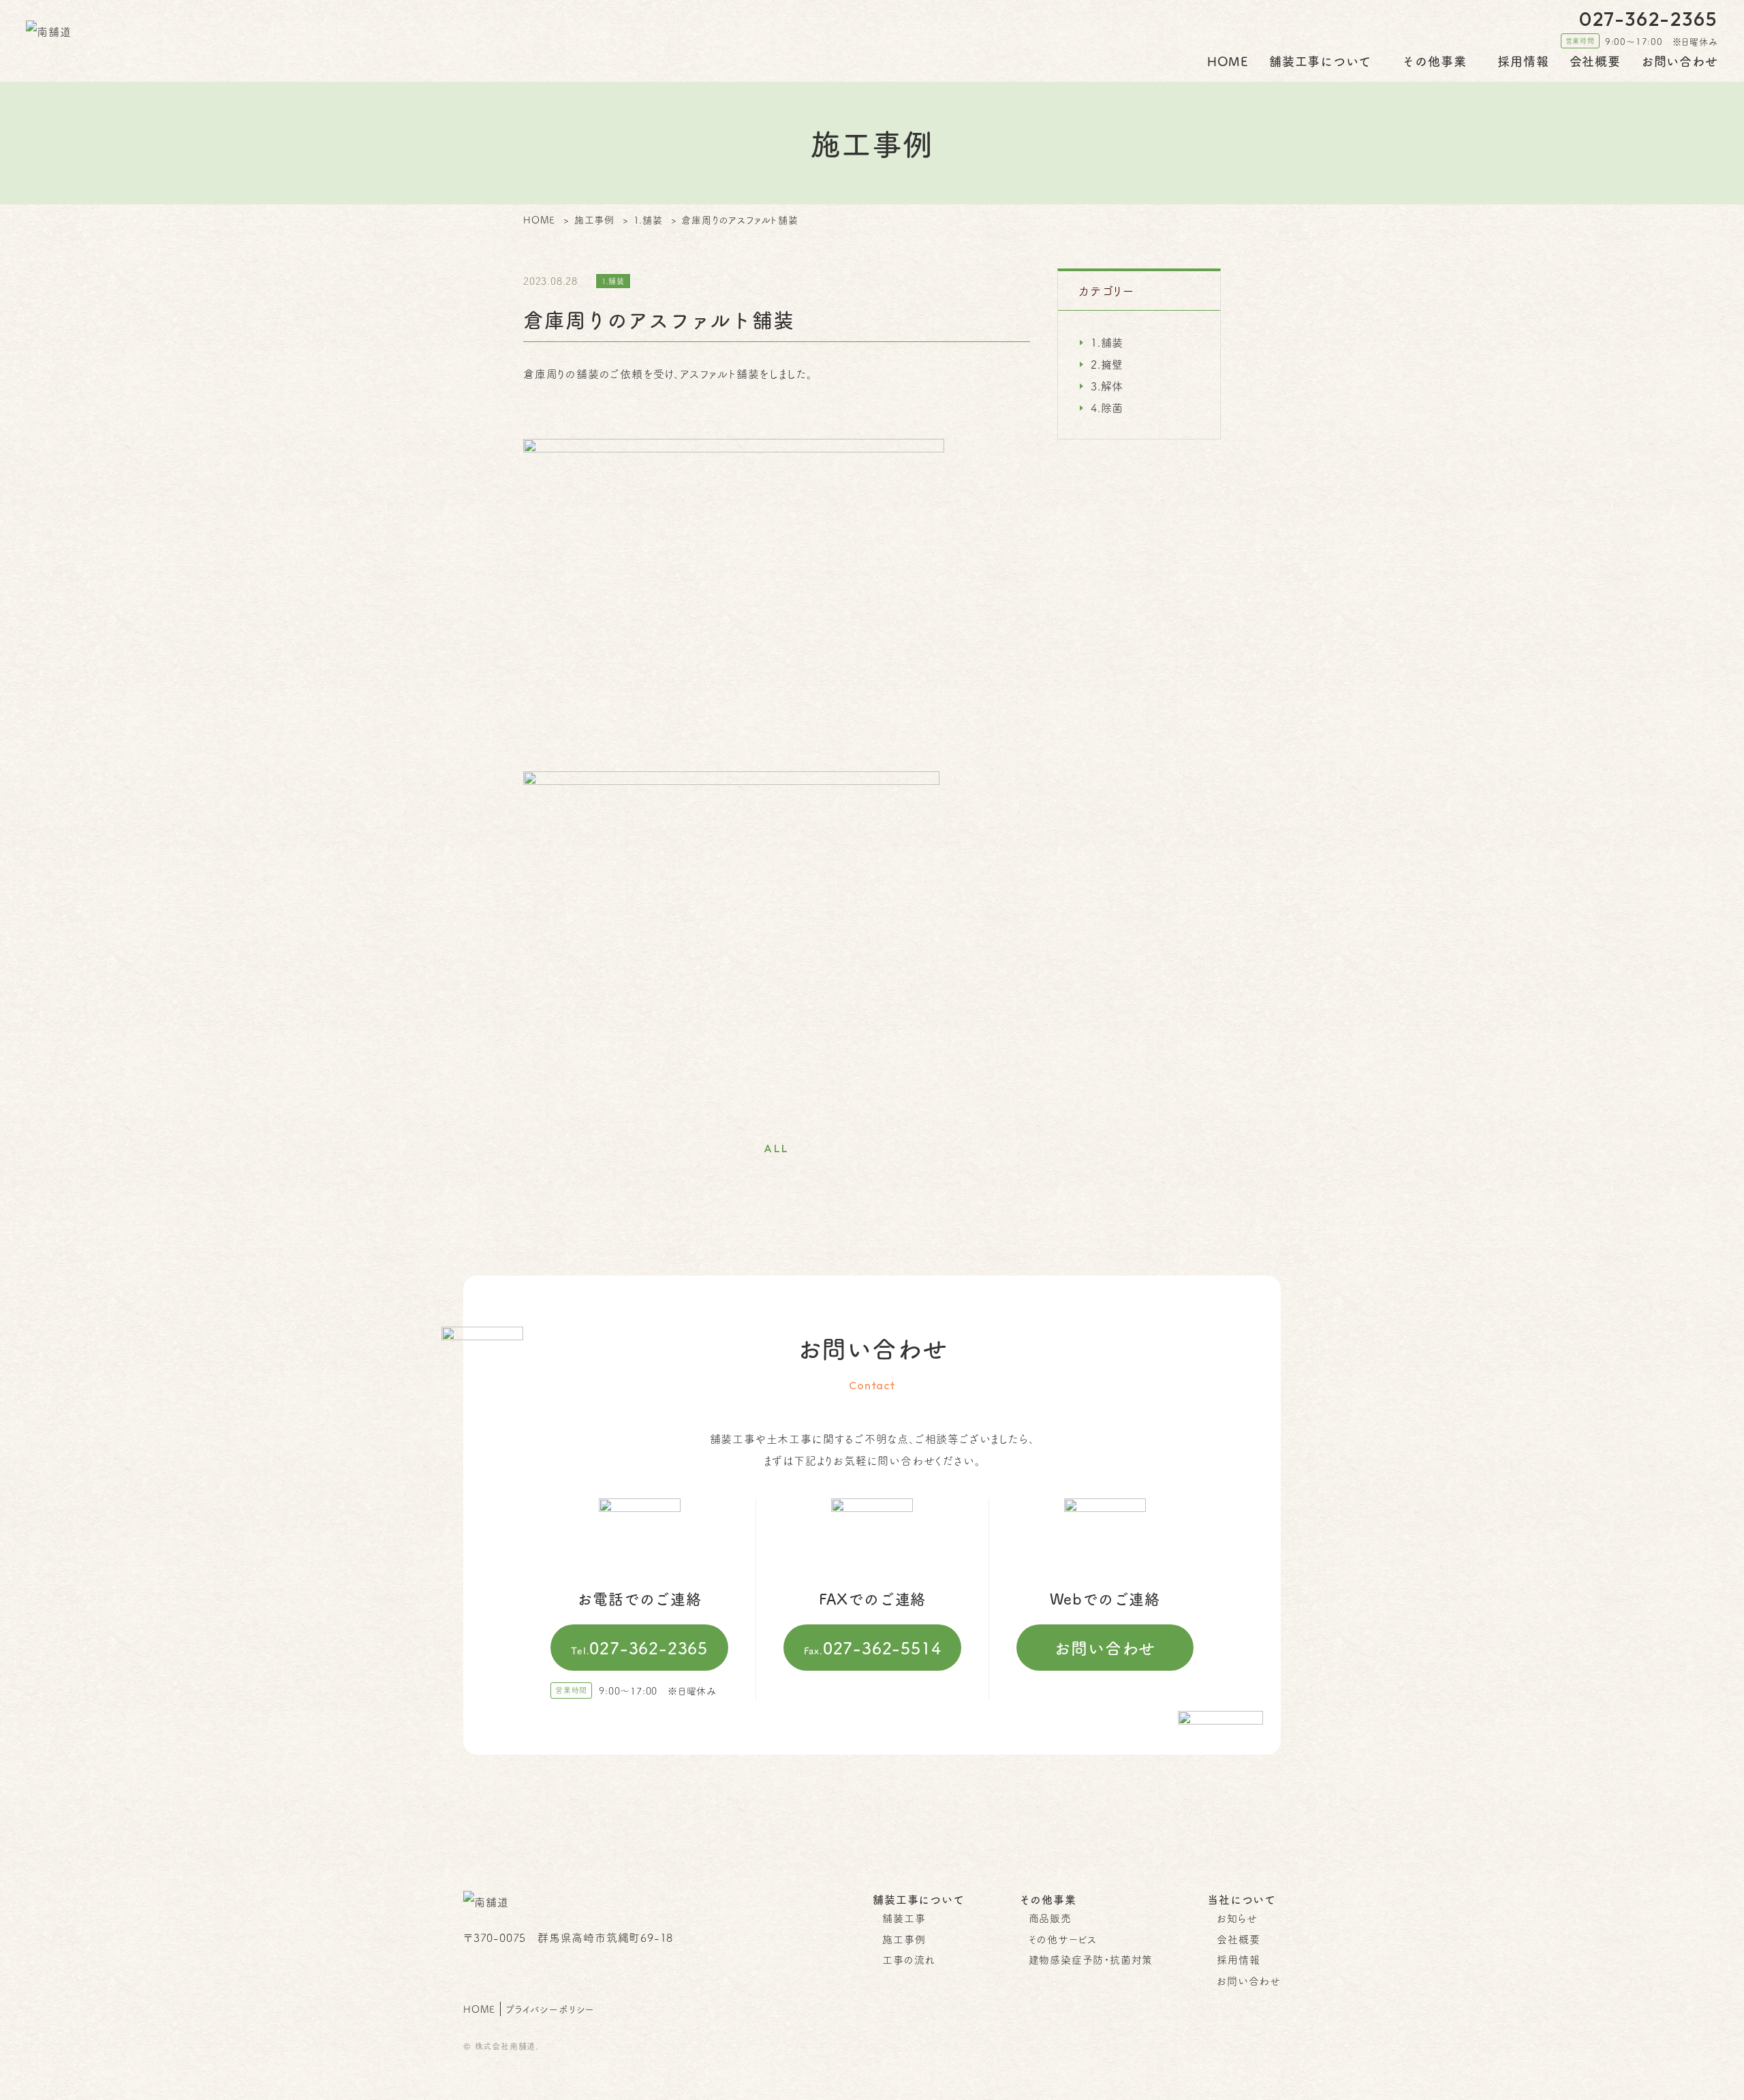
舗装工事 (904, 1918)
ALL (776, 1148)
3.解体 (1107, 386)
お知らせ (1237, 1918)
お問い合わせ (1680, 61)
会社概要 (1595, 61)
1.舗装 (1107, 342)
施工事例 (904, 1939)
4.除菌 (1107, 407)
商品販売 (1050, 1918)
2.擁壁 (1107, 364)
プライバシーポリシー (550, 2009)
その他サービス (1063, 1939)
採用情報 (1523, 61)
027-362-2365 (639, 1648)
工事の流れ (909, 1959)
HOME (1228, 61)
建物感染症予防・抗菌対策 (1091, 1959)
